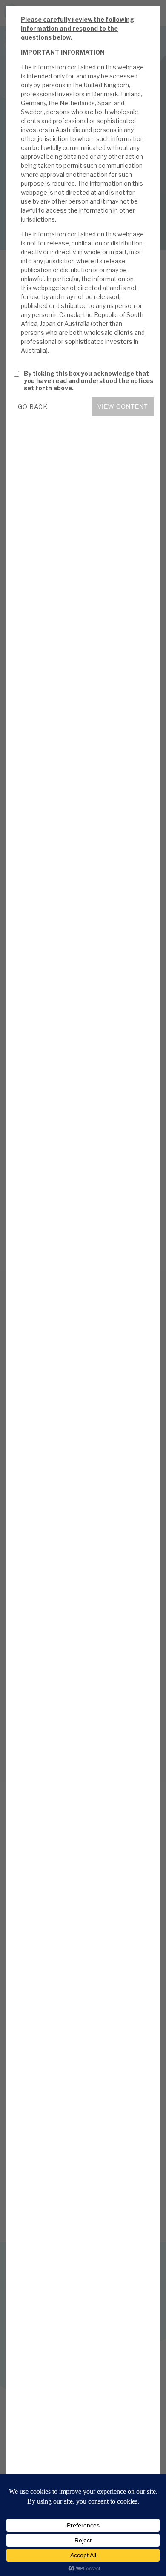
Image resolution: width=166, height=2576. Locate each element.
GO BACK (33, 407)
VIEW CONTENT (123, 406)
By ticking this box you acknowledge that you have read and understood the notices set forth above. (89, 381)
